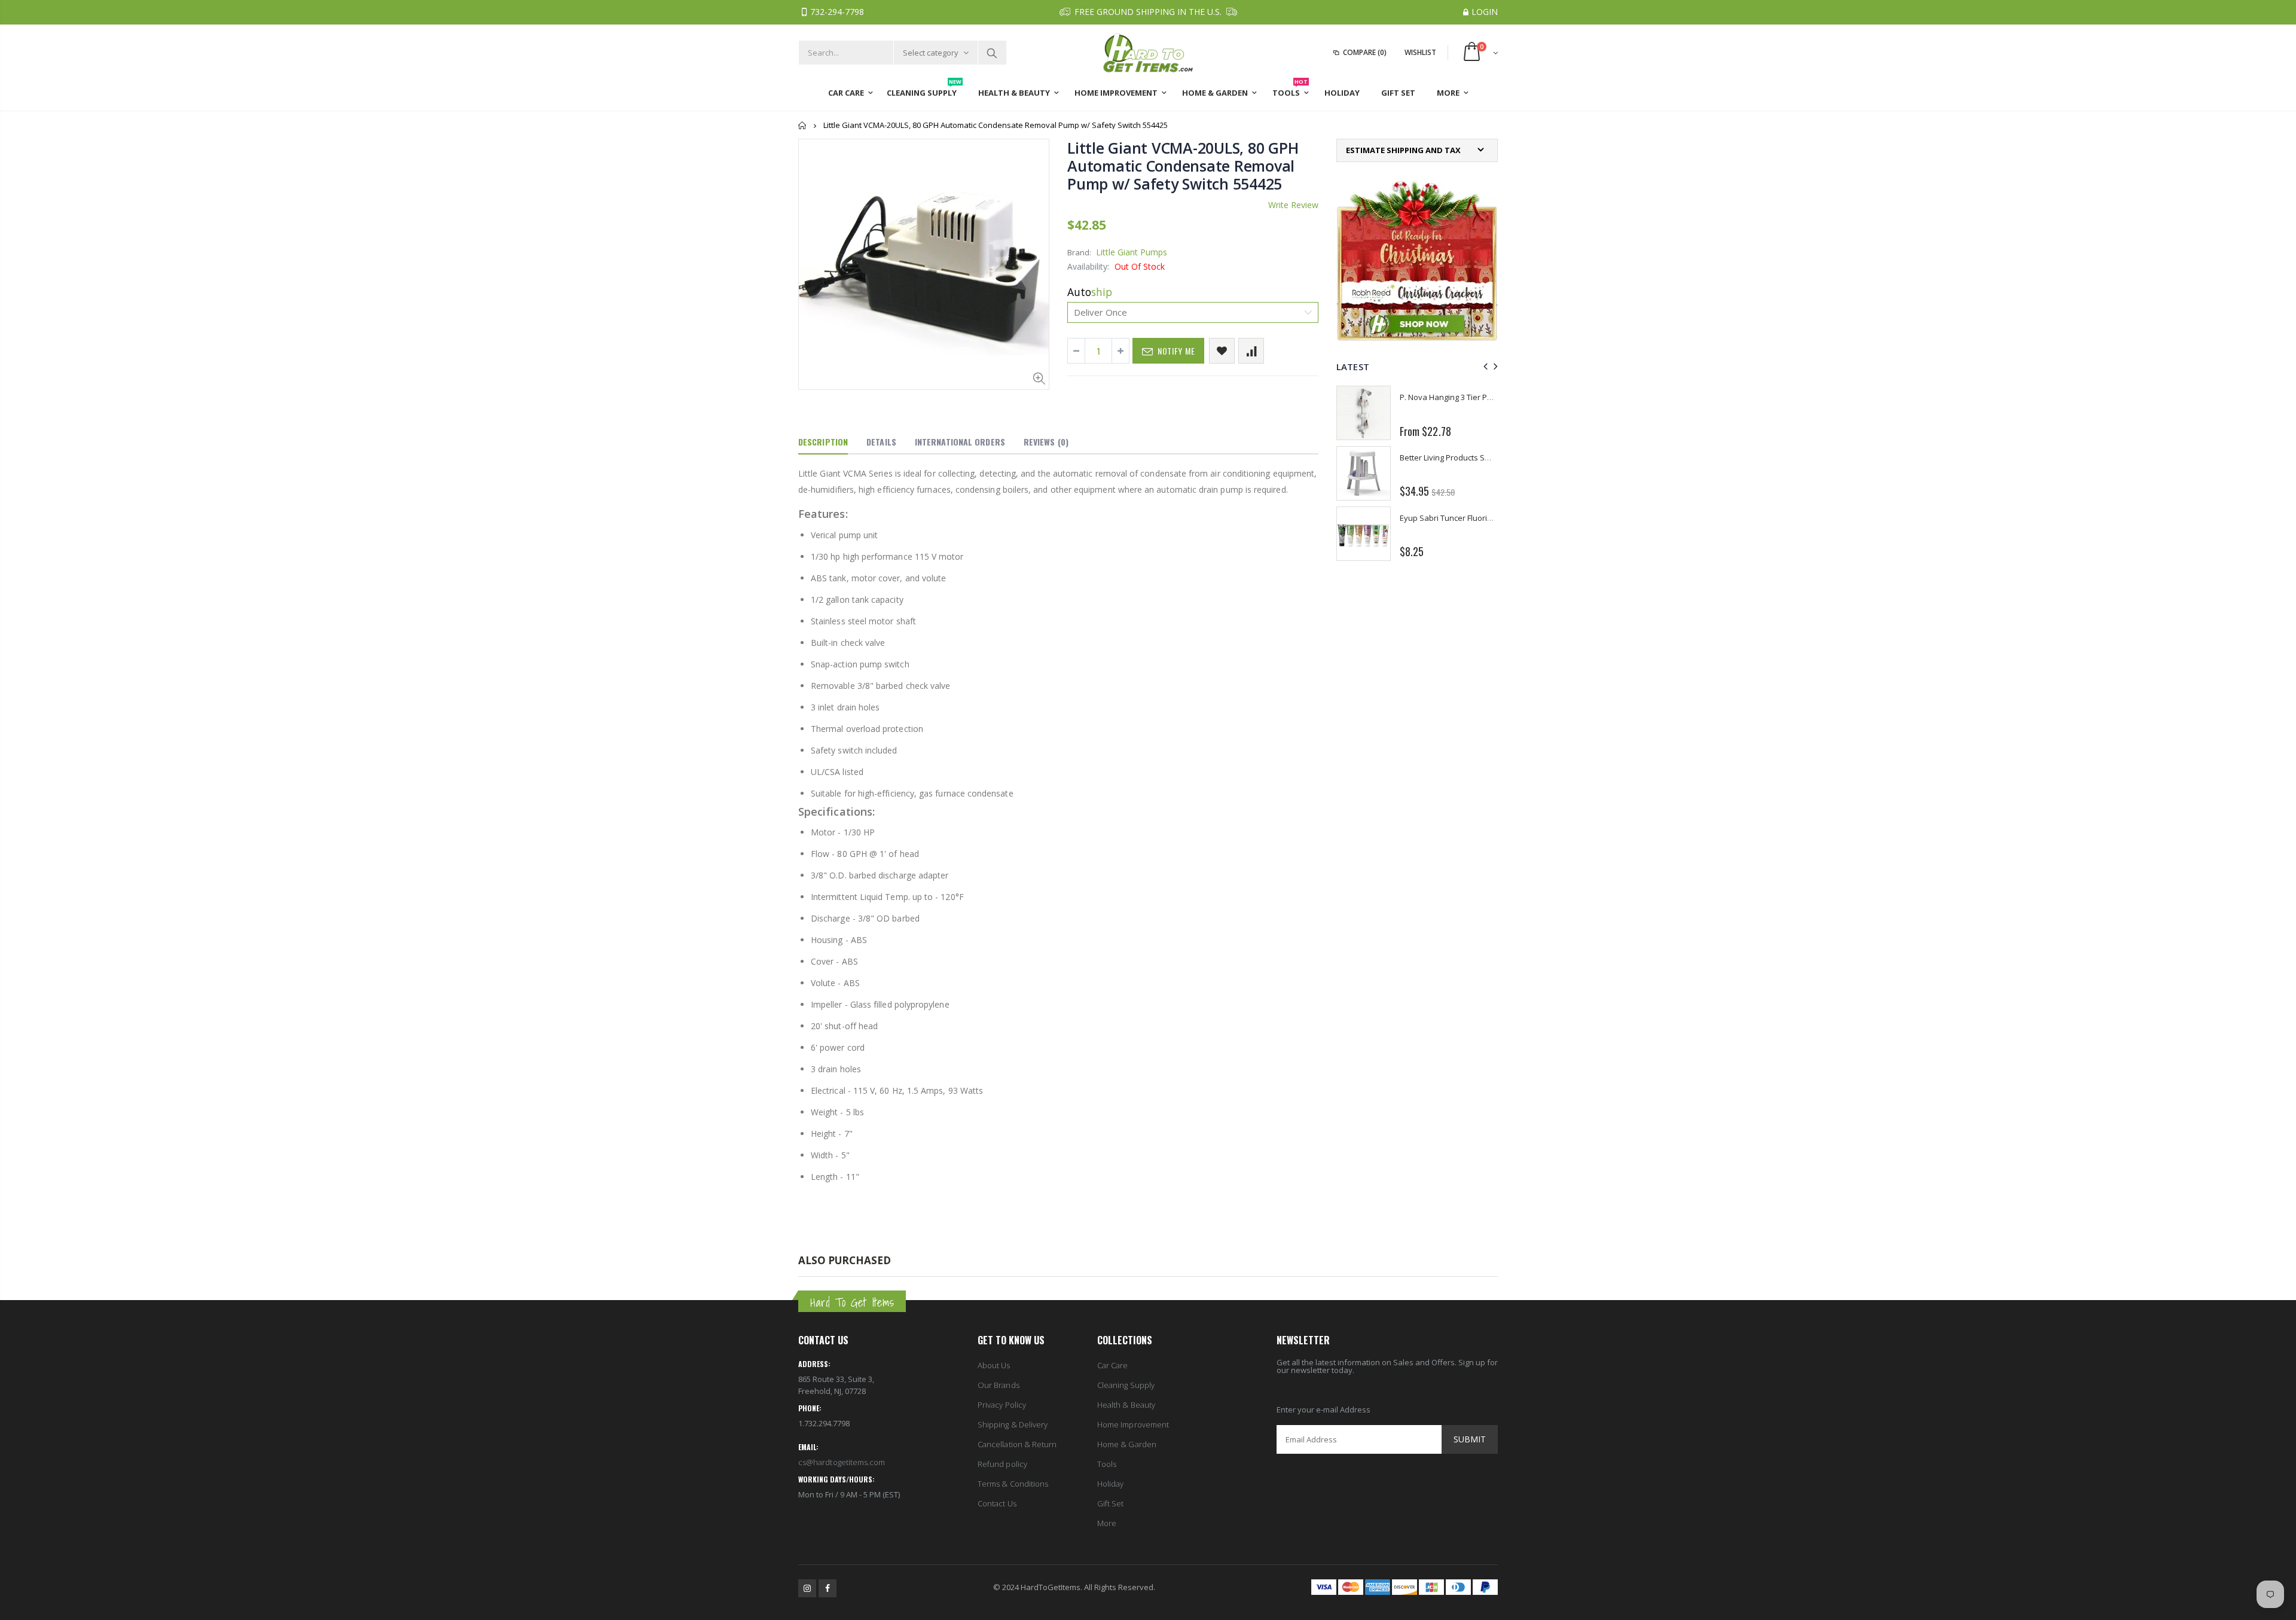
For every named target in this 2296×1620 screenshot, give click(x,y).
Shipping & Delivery (1013, 1424)
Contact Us (997, 1503)
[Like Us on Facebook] (828, 1588)
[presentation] (1484, 366)
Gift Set (1111, 1503)
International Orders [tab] (960, 442)
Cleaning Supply (1126, 1385)
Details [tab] (881, 442)
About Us (994, 1365)
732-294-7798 (837, 12)
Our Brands (999, 1385)
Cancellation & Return (1017, 1444)
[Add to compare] (1251, 351)
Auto (1090, 292)
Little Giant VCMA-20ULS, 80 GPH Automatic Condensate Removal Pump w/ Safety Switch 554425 (1183, 166)
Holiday (1110, 1484)
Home (803, 125)
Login (1485, 12)
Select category (931, 53)
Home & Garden (1127, 1444)
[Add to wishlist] (1222, 351)
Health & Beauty (1126, 1405)
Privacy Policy (1002, 1405)
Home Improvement (1133, 1424)
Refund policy (1002, 1464)
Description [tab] (823, 442)
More (1107, 1523)
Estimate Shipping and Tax (1403, 150)
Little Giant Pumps (1132, 252)
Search (992, 53)
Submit (1470, 1439)
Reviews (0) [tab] (1046, 442)
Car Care (1113, 1365)
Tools (1107, 1464)
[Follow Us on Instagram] (807, 1588)
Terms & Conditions (1013, 1484)
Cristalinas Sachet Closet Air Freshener (1470, 397)
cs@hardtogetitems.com (842, 1462)
